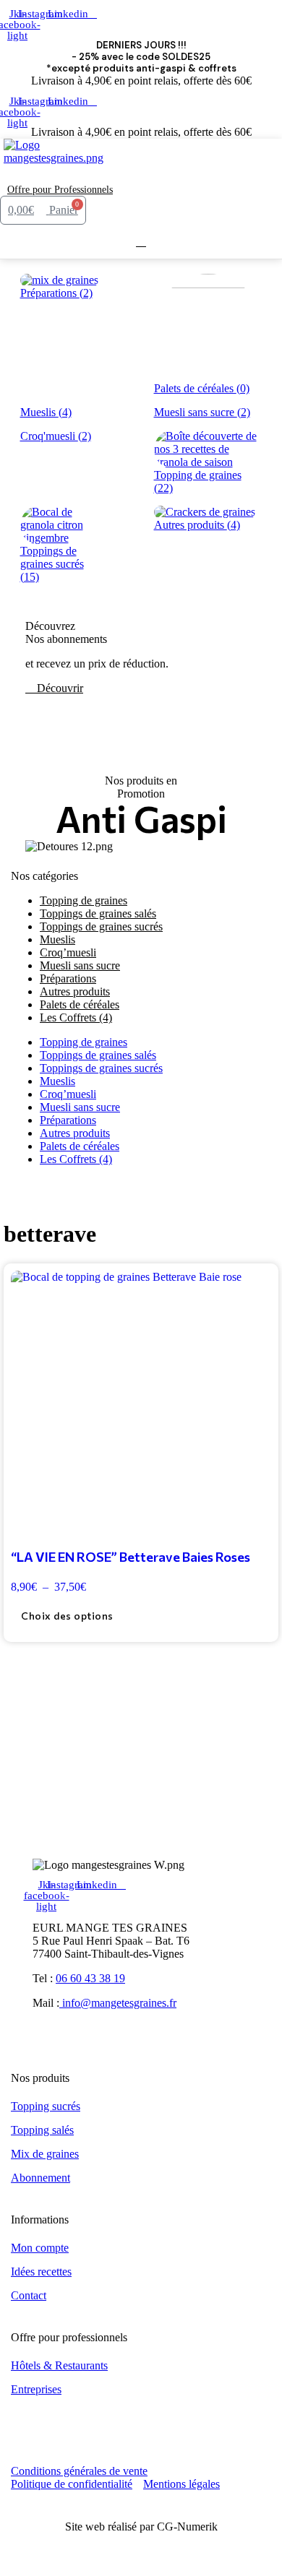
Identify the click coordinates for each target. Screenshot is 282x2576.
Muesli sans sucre (80, 1107)
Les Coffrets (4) (76, 1017)
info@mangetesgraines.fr (118, 2003)
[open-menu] (123, 174)
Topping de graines (84, 1042)
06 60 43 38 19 (90, 1978)
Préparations (68, 1120)
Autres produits (75, 1133)
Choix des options (67, 1616)
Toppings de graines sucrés (101, 926)
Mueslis (57, 1081)
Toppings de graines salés (98, 1055)
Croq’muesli (68, 1094)
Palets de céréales (80, 1146)
